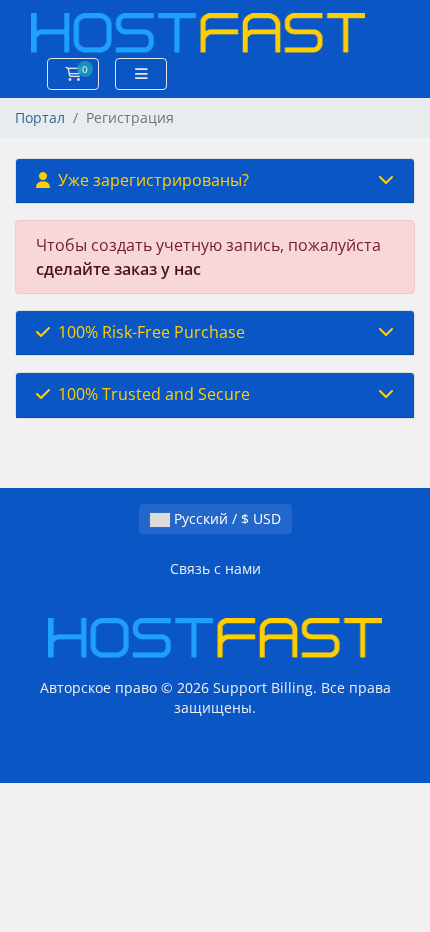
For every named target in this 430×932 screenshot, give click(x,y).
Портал (40, 117)
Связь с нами (215, 568)
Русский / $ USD (225, 518)
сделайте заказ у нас (118, 269)
